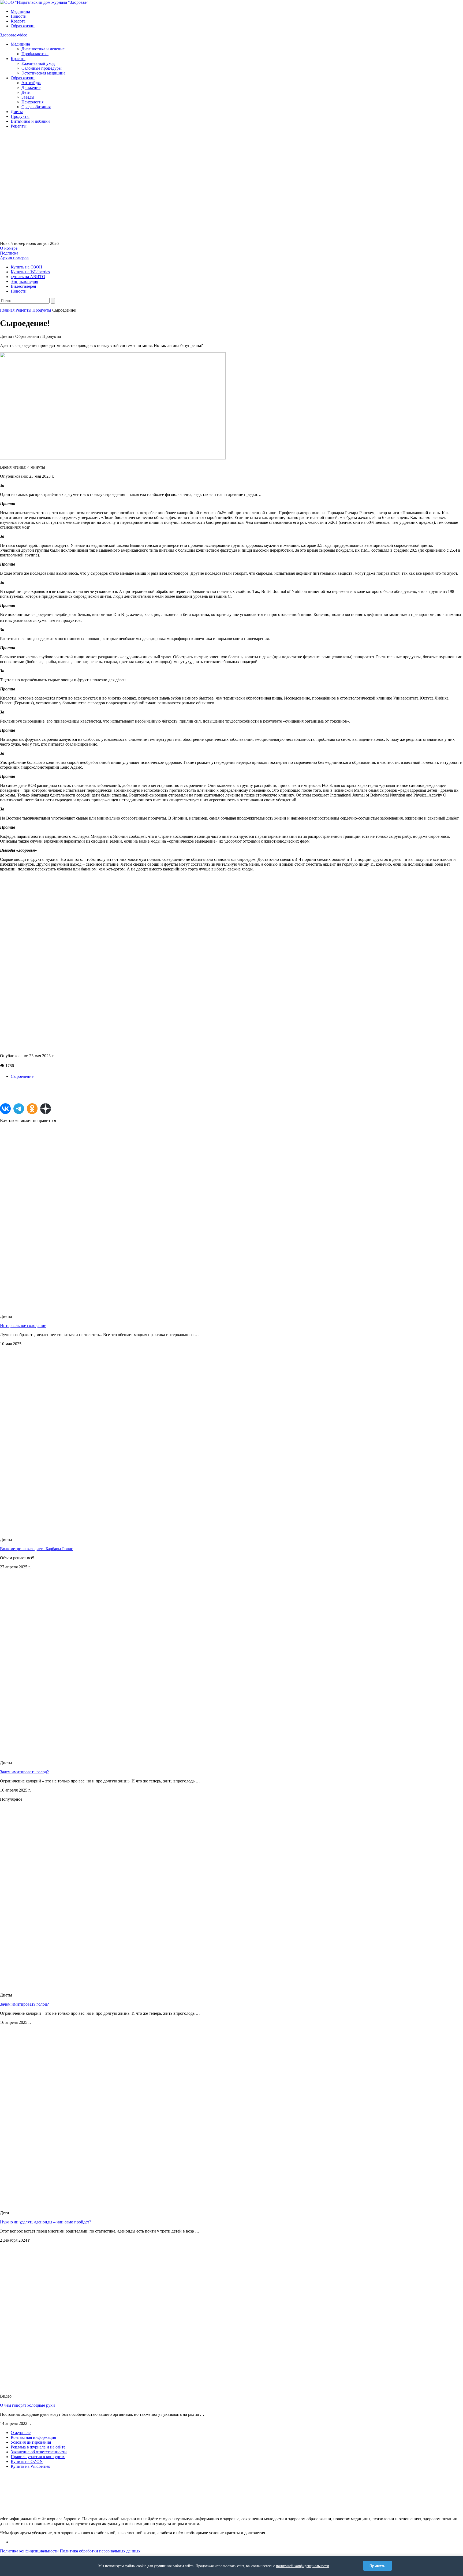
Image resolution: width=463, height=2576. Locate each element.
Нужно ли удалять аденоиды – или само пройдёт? (46, 2222)
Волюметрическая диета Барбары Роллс (36, 1549)
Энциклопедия (24, 281)
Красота (18, 21)
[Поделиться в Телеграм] (19, 1109)
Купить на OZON (27, 2461)
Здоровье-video (14, 35)
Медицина (20, 11)
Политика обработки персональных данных (100, 2551)
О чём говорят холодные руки (27, 2405)
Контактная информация (33, 2437)
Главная (7, 310)
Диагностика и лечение (43, 49)
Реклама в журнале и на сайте (38, 2447)
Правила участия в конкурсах (38, 2457)
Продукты (20, 116)
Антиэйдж (31, 83)
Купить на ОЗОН (27, 267)
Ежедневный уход (38, 63)
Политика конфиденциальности (29, 2551)
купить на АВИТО (28, 277)
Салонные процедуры (42, 68)
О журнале (21, 2433)
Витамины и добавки (30, 121)
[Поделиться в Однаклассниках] (32, 1109)
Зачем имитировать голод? (24, 1772)
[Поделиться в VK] (5, 1109)
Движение (31, 87)
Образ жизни (23, 26)
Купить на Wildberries (30, 272)
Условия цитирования (31, 2442)
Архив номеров (14, 258)
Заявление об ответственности (39, 2452)
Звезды (28, 97)
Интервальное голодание (23, 1326)
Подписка (9, 253)
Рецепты (19, 126)
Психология (32, 102)
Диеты (17, 112)
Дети (26, 92)
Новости (19, 16)
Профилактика (35, 54)
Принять (378, 2566)
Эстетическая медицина (43, 73)
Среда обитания (36, 107)
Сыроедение (22, 1076)
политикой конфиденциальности (303, 2566)
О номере (9, 248)
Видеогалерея (23, 286)
